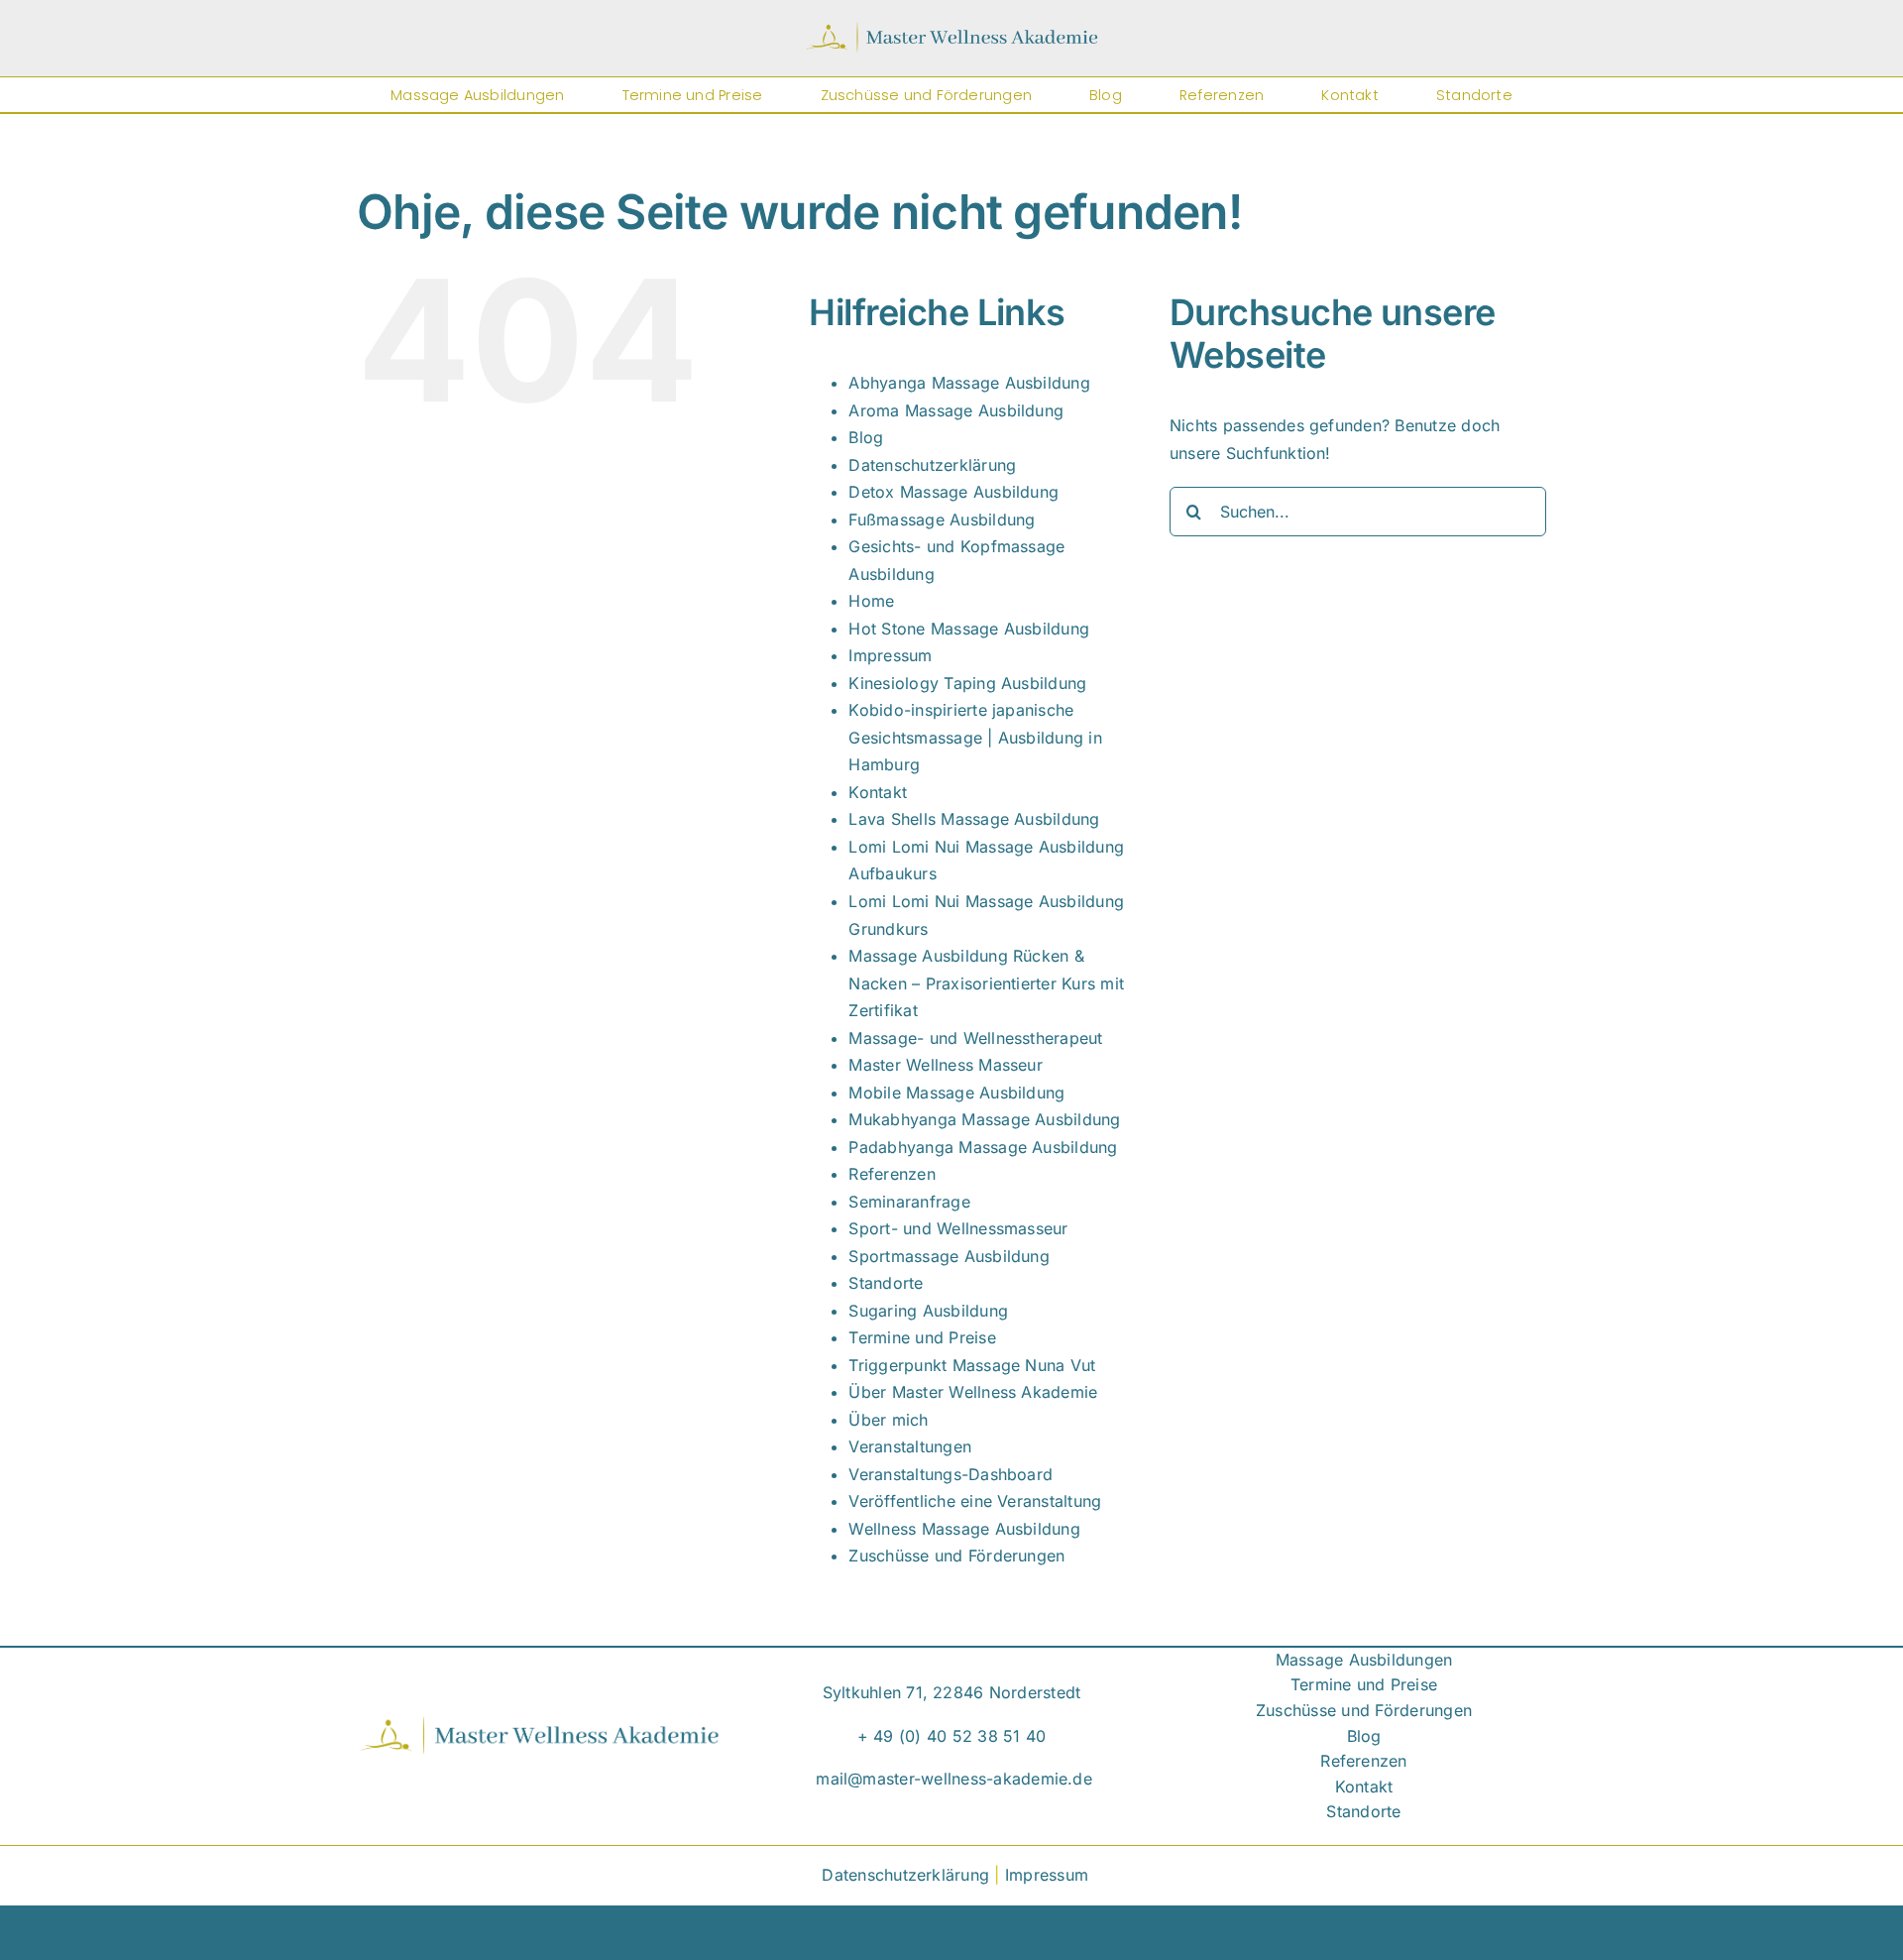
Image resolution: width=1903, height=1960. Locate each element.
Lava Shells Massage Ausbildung (974, 819)
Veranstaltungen (910, 1446)
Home (871, 601)
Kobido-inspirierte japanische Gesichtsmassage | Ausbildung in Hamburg (975, 737)
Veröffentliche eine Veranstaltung (975, 1501)
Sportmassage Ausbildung (949, 1256)
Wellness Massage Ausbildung (964, 1529)
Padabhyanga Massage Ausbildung (983, 1147)
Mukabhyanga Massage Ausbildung (984, 1119)
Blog (866, 437)
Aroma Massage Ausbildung (956, 410)
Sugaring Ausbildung (928, 1311)
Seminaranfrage (909, 1202)
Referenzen (892, 1174)
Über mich (888, 1420)
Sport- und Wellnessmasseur (958, 1228)
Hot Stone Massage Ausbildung (969, 629)
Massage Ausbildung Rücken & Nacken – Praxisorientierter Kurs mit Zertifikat (986, 983)
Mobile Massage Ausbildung (956, 1093)
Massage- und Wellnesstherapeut (975, 1038)
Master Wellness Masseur (946, 1065)
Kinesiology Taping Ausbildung (967, 683)
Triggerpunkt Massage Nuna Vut (972, 1365)
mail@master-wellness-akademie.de (954, 1779)
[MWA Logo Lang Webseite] (951, 29)
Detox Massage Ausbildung (953, 492)
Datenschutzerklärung (932, 465)
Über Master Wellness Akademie (973, 1392)
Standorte (886, 1283)
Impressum (890, 655)
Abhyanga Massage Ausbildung (969, 383)
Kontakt (878, 792)
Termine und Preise (922, 1337)
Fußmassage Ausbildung (942, 519)
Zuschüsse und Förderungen (956, 1556)
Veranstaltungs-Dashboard (951, 1474)
